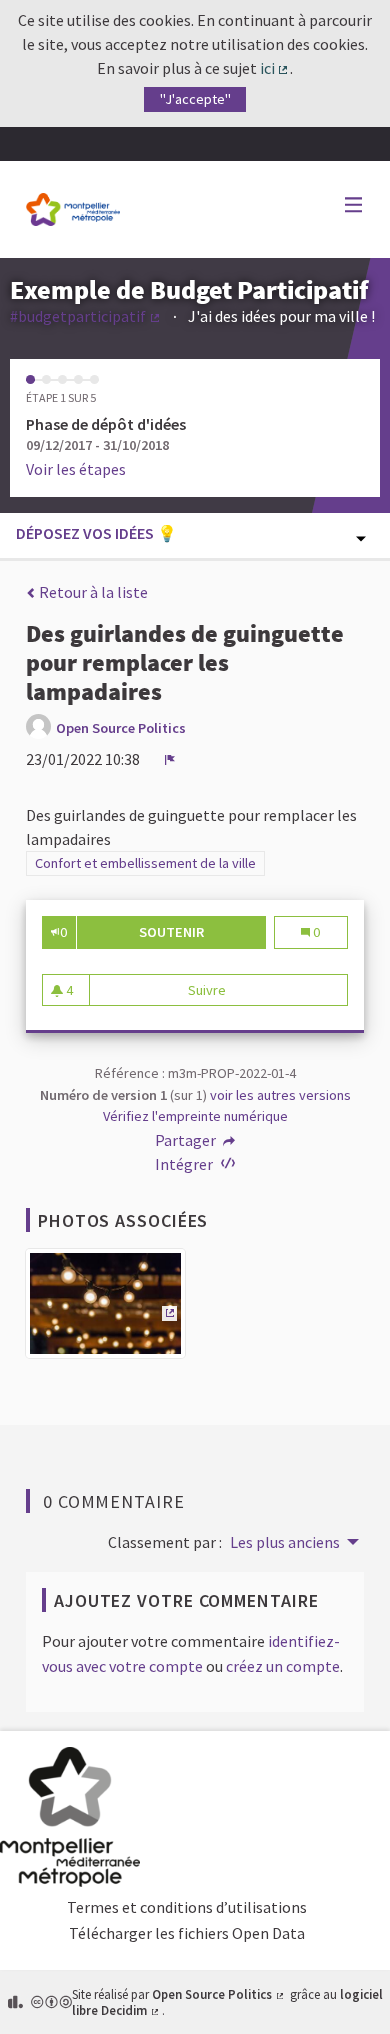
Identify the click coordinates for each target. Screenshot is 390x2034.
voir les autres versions (280, 1095)
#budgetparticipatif (86, 316)
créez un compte (283, 1666)
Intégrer (185, 1164)
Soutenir (202, 932)
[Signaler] (170, 759)
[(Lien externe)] (105, 1309)
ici (275, 68)
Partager (187, 1140)
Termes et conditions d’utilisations (187, 1907)
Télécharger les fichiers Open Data (187, 1933)
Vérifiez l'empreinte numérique (195, 1116)
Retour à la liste (92, 592)
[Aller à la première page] (73, 209)
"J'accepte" (195, 99)
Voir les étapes (76, 469)
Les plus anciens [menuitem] (285, 1542)
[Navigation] (354, 205)
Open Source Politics (219, 1994)
